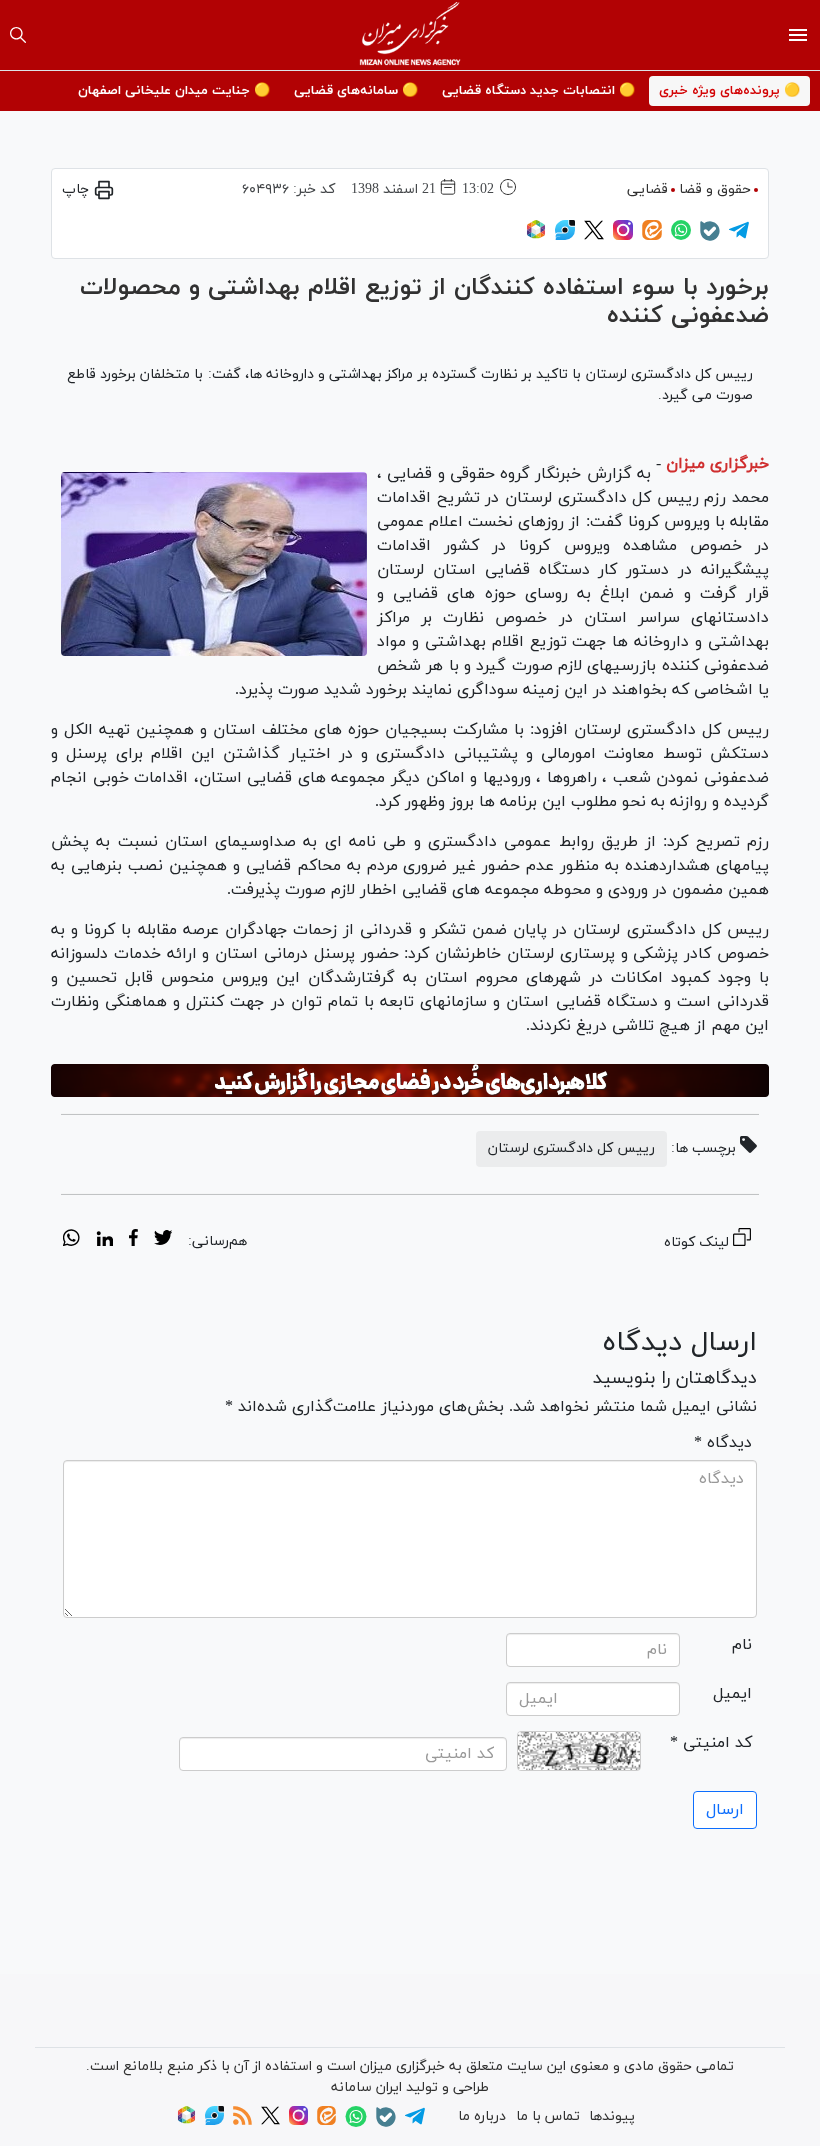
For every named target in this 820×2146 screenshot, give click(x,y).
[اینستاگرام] (623, 236)
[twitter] (163, 1241)
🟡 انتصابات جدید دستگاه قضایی (538, 91)
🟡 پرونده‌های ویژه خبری (729, 91)
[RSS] (242, 2121)
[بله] (710, 237)
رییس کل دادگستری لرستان (571, 1148)
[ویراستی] (565, 236)
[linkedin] (104, 1241)
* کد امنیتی (711, 1743)
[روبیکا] (536, 236)
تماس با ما (548, 2116)
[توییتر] (594, 236)
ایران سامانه (366, 2087)
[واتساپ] (681, 236)
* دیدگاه (723, 1443)
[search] (18, 35)
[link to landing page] (410, 35)
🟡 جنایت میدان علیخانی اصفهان (174, 91)
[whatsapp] (71, 1241)
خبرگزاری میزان (717, 464)
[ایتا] (652, 236)
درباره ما (482, 2116)
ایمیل (732, 1694)
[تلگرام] (739, 236)
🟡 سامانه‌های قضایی (356, 91)
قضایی (647, 189)
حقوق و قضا (715, 189)
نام (742, 1645)
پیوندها (612, 2116)
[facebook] (133, 1241)
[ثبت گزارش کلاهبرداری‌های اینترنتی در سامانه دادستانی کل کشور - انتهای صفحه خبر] (410, 1081)
